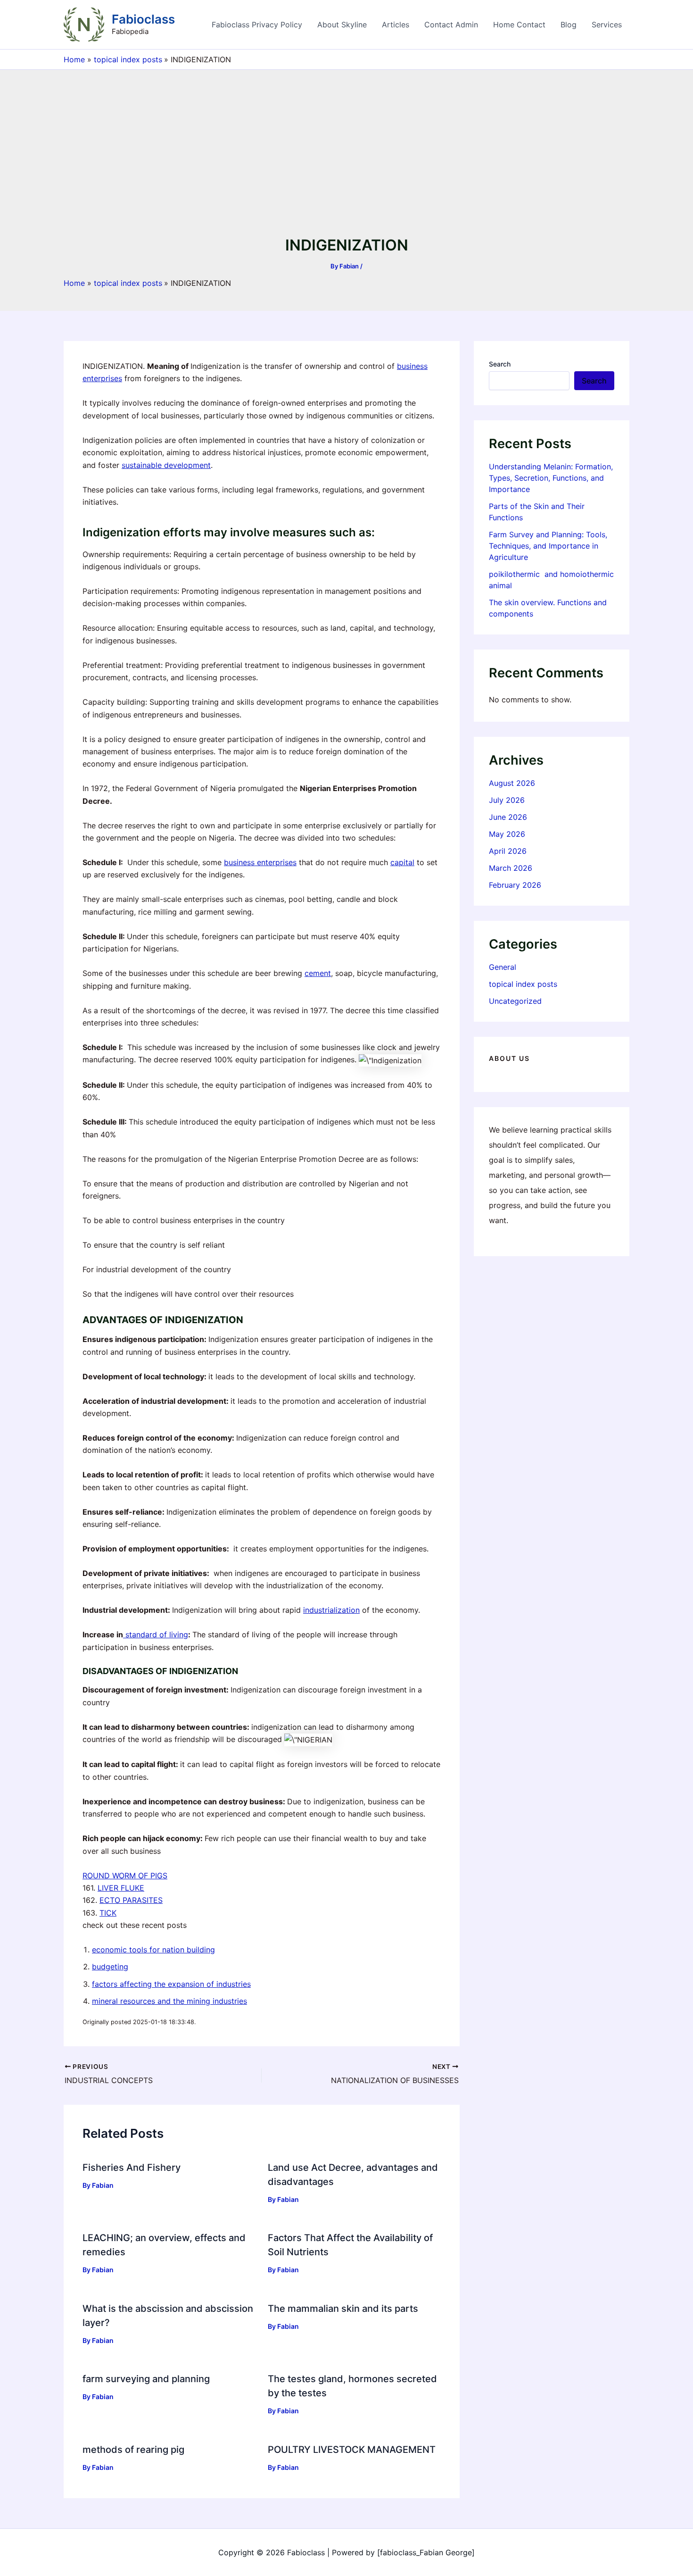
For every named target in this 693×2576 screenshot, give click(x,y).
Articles (396, 25)
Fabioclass (143, 19)
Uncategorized (515, 1001)
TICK (108, 1913)
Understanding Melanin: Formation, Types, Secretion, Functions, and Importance (551, 478)
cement (318, 973)
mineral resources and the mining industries (169, 2001)
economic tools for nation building (153, 1950)
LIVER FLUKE (121, 1888)
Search (500, 364)
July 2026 (507, 800)
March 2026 (511, 868)
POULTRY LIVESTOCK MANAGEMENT (352, 2450)
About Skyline (342, 25)
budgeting (110, 1967)
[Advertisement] (346, 163)
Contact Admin (451, 25)
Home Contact (519, 25)
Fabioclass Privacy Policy (257, 25)
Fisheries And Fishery (132, 2168)
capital (402, 862)
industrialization (331, 1610)
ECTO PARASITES (131, 1900)
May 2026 (507, 834)
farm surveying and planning (146, 2379)
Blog (569, 25)
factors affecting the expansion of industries (171, 1984)
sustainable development (166, 465)
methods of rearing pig (133, 2450)
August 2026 (512, 783)
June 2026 (508, 817)
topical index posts (523, 984)
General (503, 967)
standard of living (156, 1634)
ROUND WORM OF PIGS (125, 1876)
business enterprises (260, 862)
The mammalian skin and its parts (343, 2309)
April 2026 (508, 851)
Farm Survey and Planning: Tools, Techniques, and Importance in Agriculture (548, 546)
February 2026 (515, 885)
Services (607, 25)
